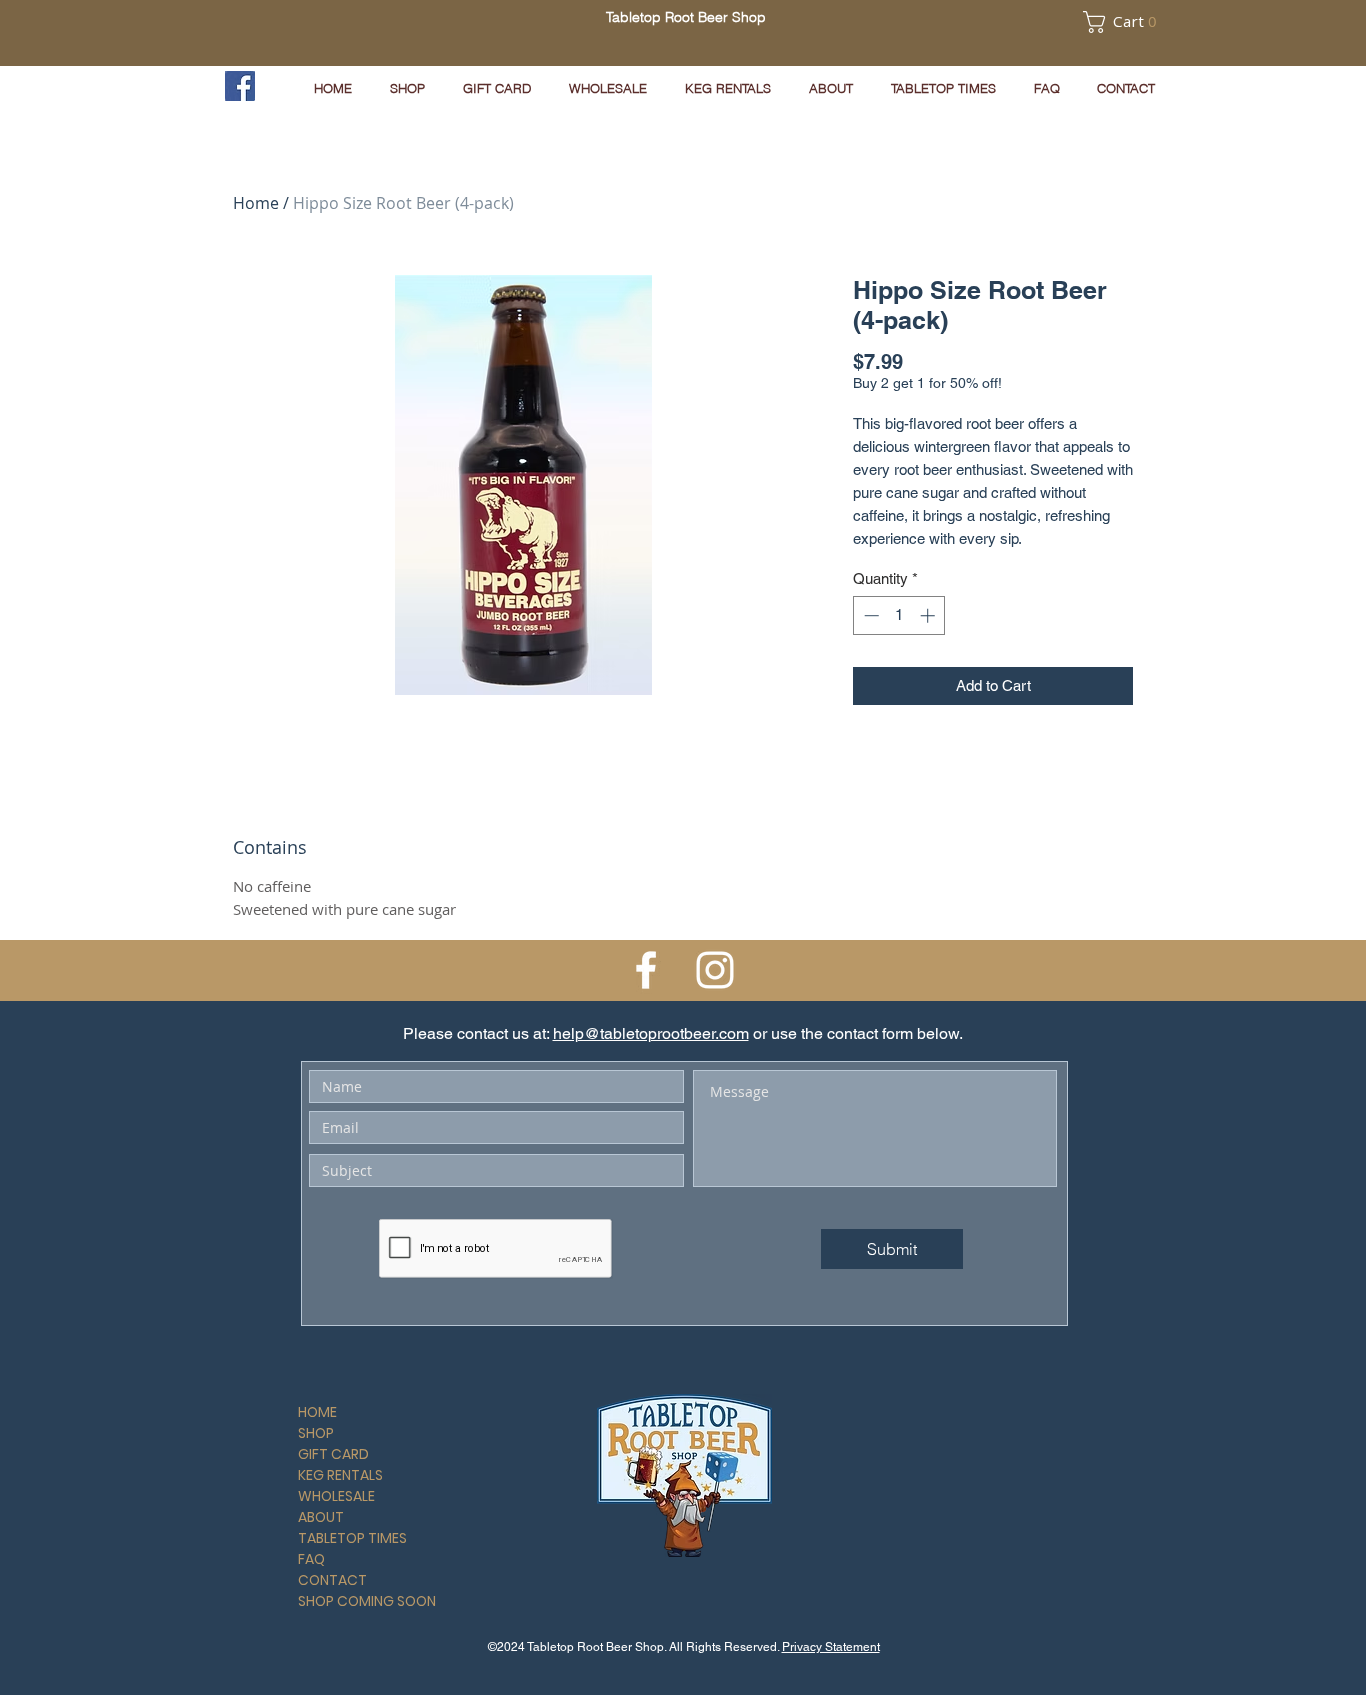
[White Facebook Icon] (646, 970)
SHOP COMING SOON (367, 1601)
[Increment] (929, 615)
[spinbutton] (899, 615)
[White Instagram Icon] (715, 970)
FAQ (311, 1559)
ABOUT (321, 1517)
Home (256, 203)
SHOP (316, 1433)
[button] (1092, 22)
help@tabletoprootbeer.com (651, 1033)
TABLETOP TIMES (352, 1538)
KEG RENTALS (340, 1475)
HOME (317, 1412)
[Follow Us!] (240, 86)
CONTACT (332, 1580)
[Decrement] (869, 615)
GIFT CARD (333, 1454)
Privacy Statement (831, 1647)
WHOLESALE (336, 1496)
